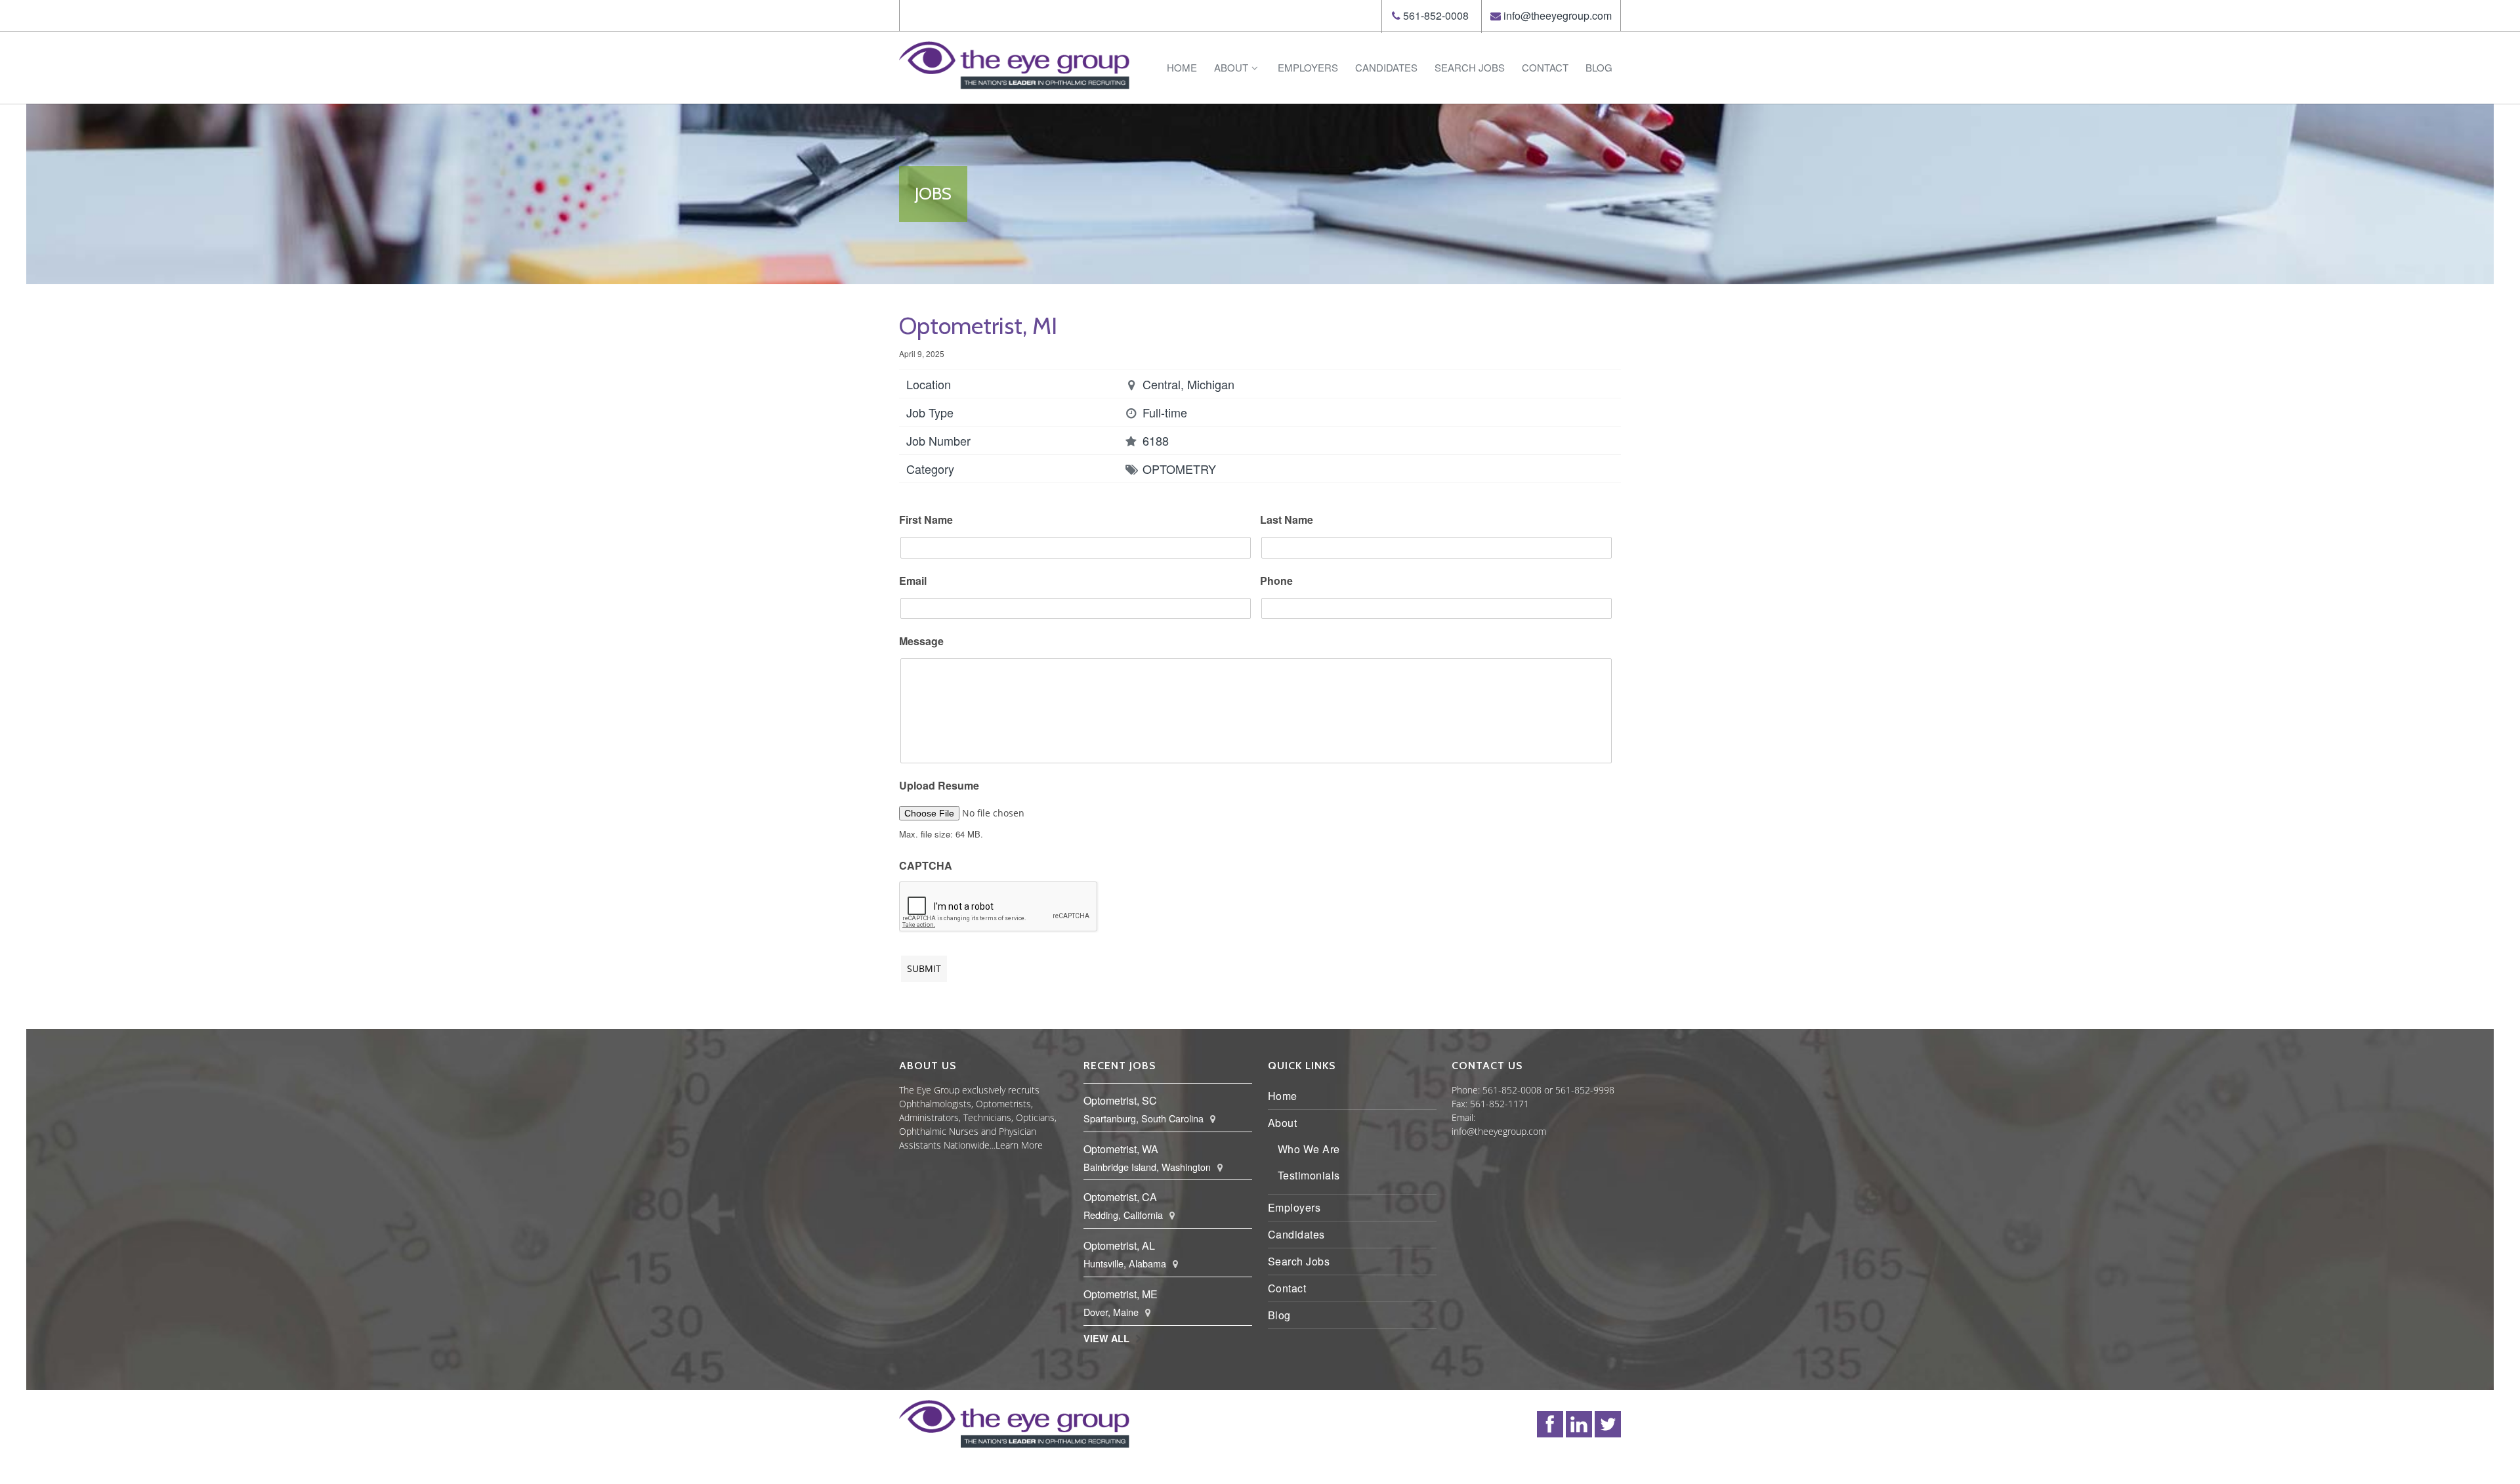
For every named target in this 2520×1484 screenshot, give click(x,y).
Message (921, 642)
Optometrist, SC (1120, 1100)
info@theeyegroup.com (1558, 15)
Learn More (1019, 1145)
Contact (1545, 67)
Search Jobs (1470, 67)
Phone (1276, 581)
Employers (1308, 67)
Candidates (1386, 67)
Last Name (1287, 520)
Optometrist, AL (1119, 1245)
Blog (1599, 67)
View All (1106, 1338)
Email (913, 581)
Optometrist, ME (1121, 1294)
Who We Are (1309, 1149)
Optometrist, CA (1120, 1197)
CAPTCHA (926, 866)
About (1231, 67)
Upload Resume (939, 786)
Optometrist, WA (1121, 1149)
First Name (926, 520)
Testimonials (1309, 1175)
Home (1182, 67)
